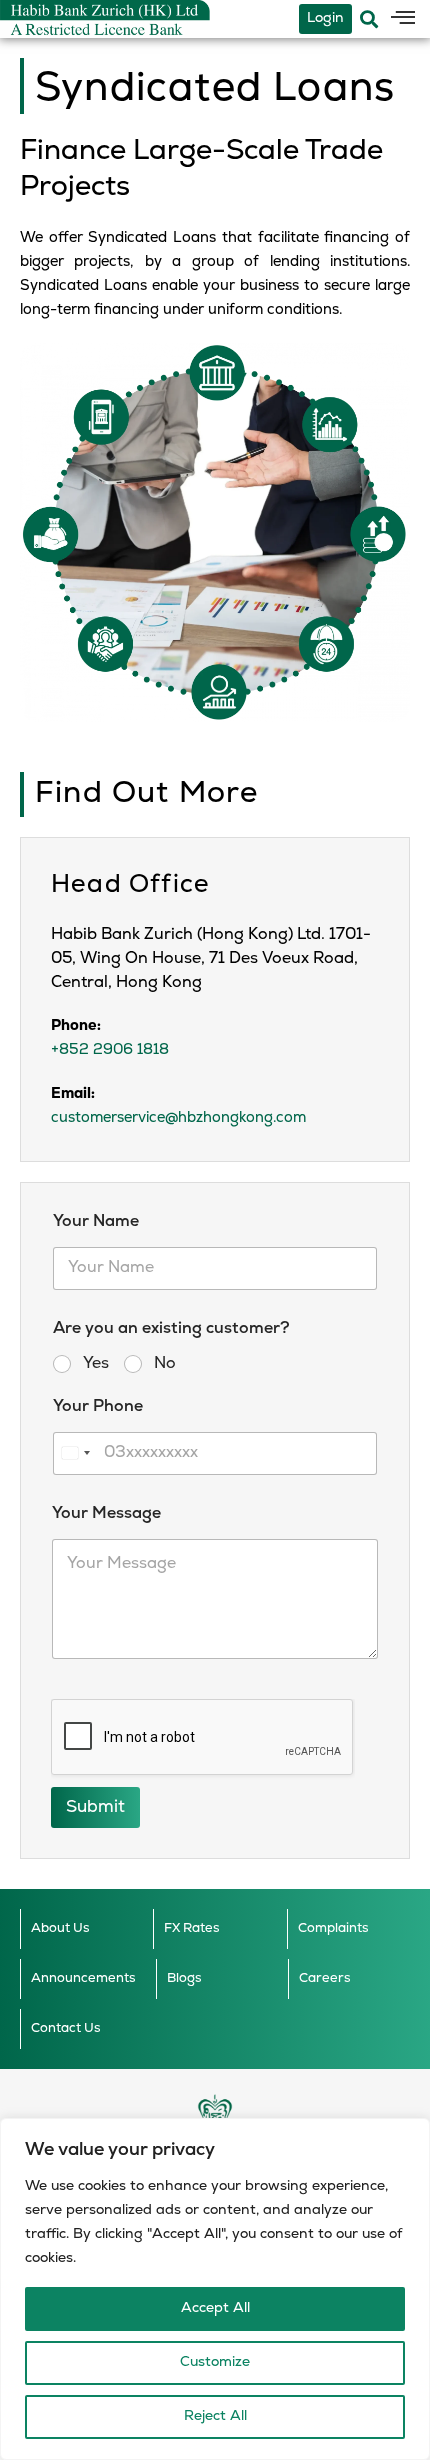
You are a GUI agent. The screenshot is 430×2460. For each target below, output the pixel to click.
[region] (215, 2289)
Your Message (106, 1514)
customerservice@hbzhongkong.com (178, 1118)
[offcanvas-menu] (403, 19)
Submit (95, 1807)
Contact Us (66, 2028)
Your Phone (98, 1407)
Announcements (83, 1978)
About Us (60, 1928)
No (165, 1364)
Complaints (333, 1928)
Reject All (215, 2416)
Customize (215, 2362)
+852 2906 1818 (110, 1050)
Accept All (215, 2308)
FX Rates (192, 1928)
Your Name (96, 1222)
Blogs (184, 1978)
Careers (325, 1978)
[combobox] (75, 1453)
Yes (96, 1364)
